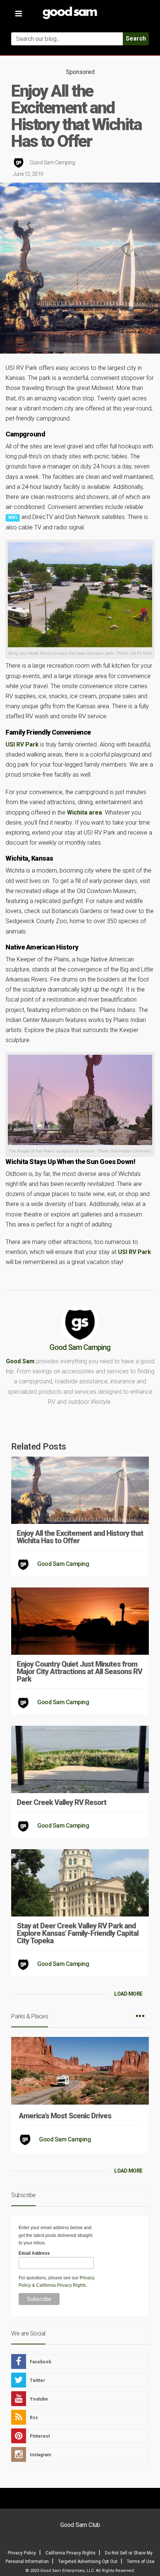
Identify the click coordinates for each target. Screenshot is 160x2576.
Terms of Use (141, 2562)
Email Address (34, 2253)
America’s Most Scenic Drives (65, 2116)
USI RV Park (22, 744)
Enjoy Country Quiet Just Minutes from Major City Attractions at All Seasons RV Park (79, 1671)
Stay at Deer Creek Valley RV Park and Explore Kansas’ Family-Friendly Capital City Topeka (78, 1933)
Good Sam (20, 1361)
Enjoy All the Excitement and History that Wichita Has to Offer (80, 1537)
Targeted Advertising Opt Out (88, 2562)
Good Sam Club (80, 2525)
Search (136, 38)
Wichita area (84, 813)
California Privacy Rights (61, 2285)
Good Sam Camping (52, 162)
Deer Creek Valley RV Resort (62, 1802)
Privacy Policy (22, 2553)
